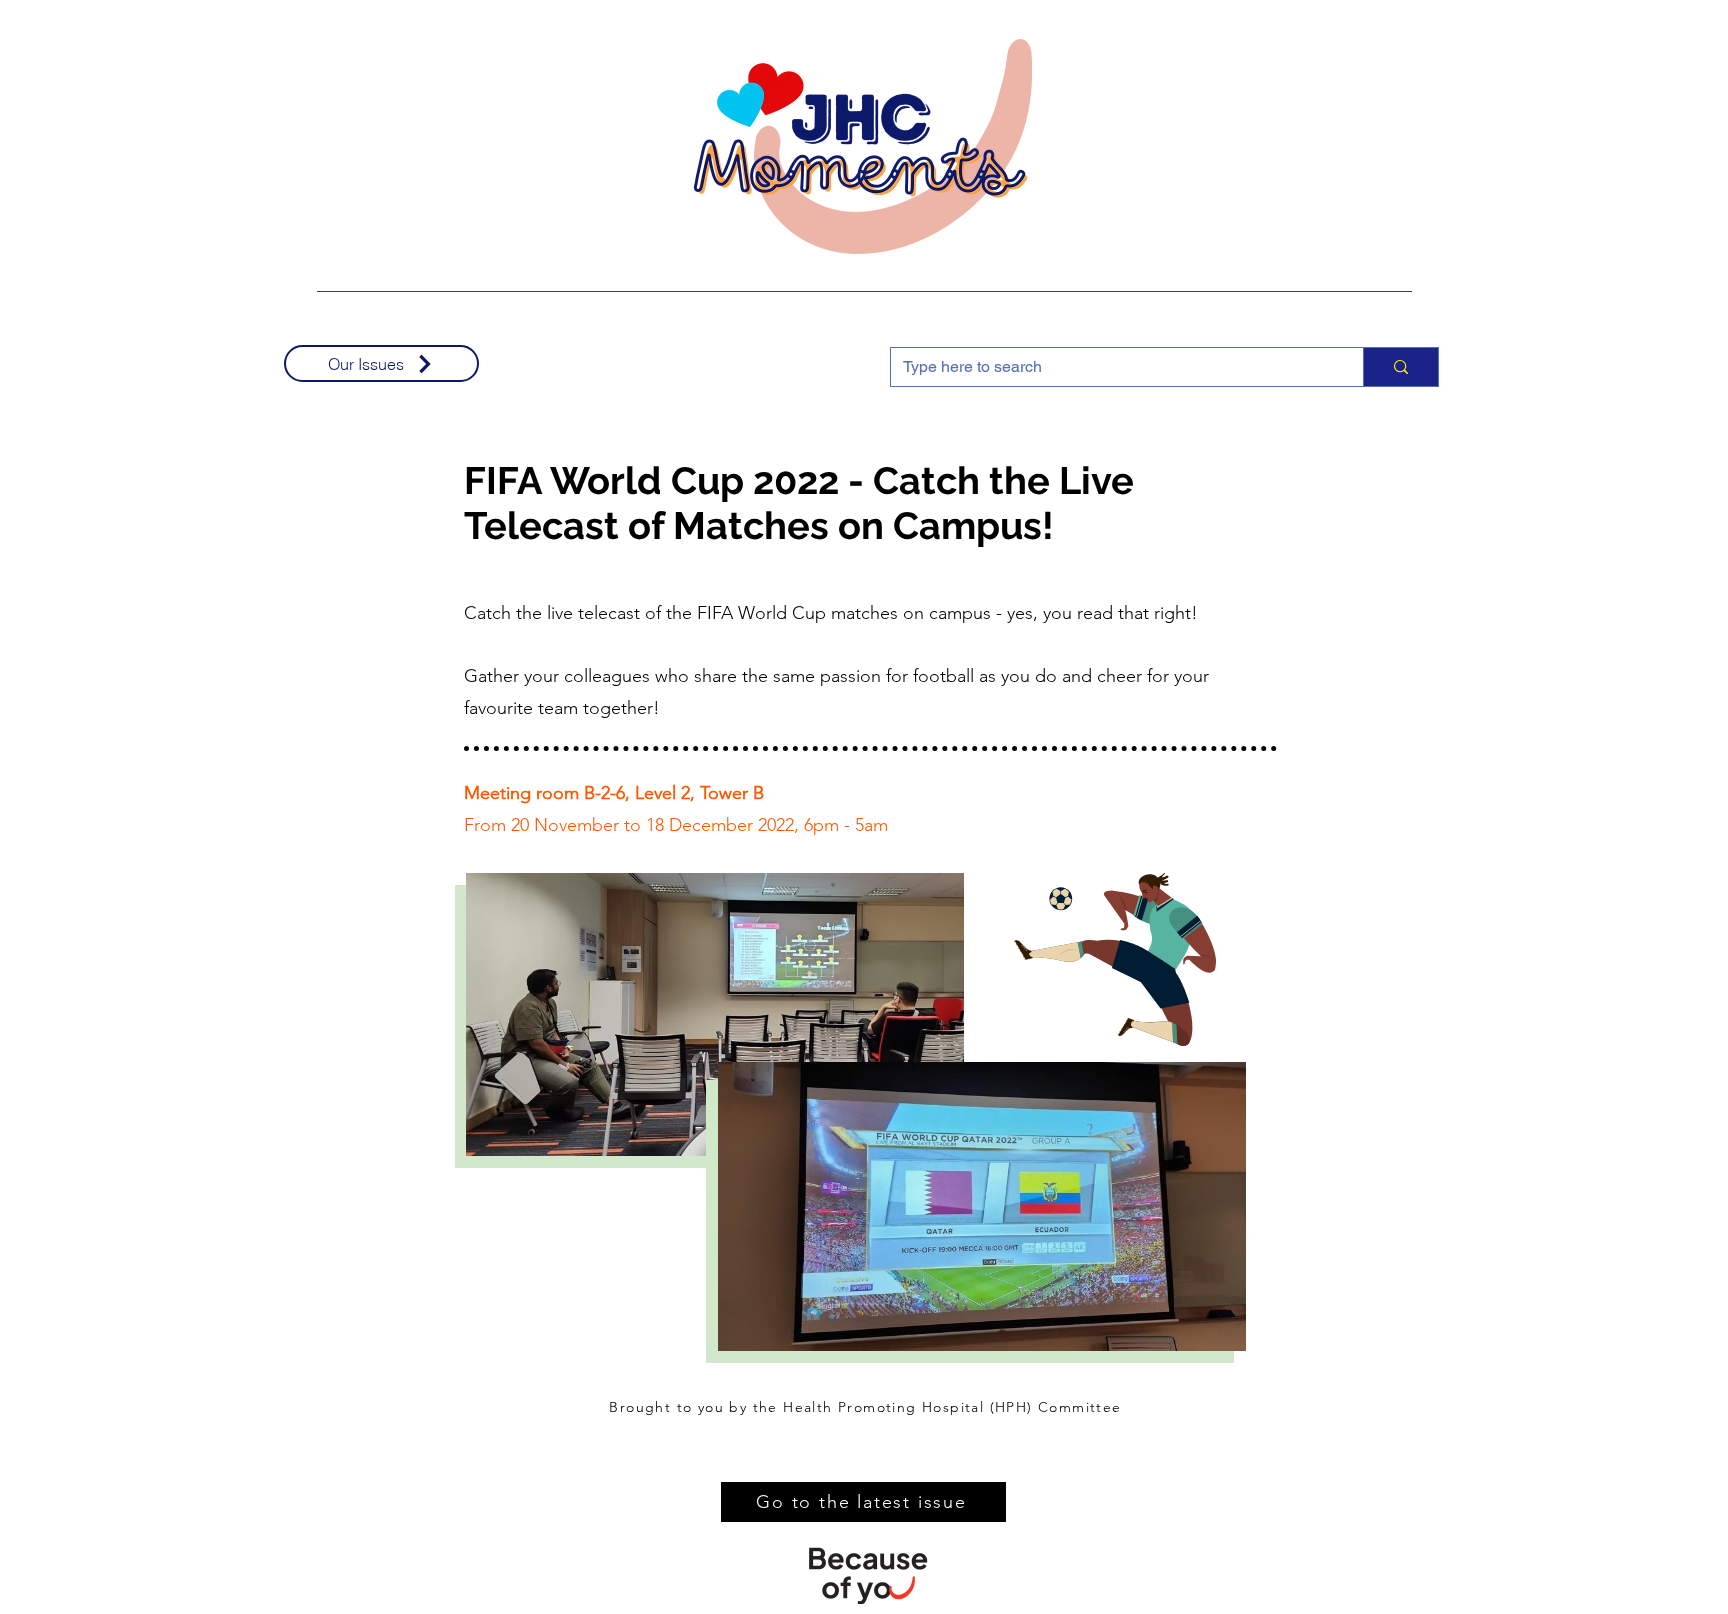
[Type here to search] (1400, 367)
